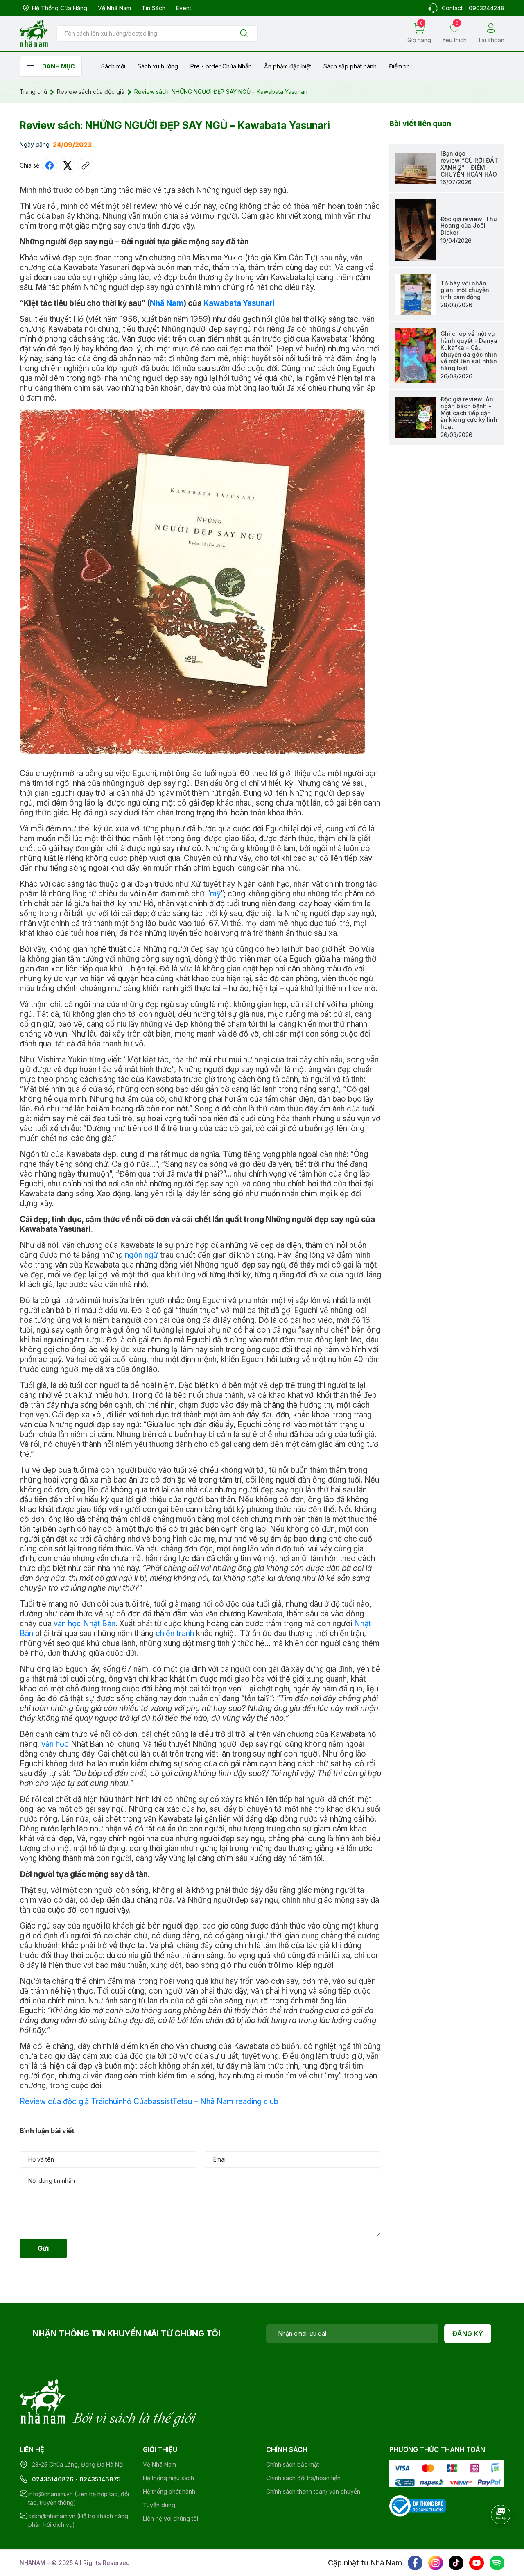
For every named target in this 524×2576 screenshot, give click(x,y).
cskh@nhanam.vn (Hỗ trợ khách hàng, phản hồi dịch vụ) (79, 2520)
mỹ (215, 894)
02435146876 (53, 2479)
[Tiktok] (456, 2563)
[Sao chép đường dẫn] (86, 165)
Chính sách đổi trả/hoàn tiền (303, 2478)
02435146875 (100, 2479)
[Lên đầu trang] (501, 2537)
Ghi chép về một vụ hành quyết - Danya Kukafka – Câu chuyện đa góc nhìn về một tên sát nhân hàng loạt (469, 351)
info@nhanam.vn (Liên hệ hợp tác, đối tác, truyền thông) (79, 2498)
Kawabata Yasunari (239, 303)
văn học (55, 1744)
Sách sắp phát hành (350, 66)
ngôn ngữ (141, 1255)
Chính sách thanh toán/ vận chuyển (313, 2491)
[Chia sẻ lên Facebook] (50, 165)
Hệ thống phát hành (169, 2491)
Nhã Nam (167, 303)
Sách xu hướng (158, 66)
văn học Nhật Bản (85, 1624)
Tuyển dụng (159, 2505)
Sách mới (113, 66)
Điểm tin (399, 66)
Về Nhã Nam (114, 8)
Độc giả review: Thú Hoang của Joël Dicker (469, 226)
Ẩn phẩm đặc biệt (288, 66)
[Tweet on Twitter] (68, 165)
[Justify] (244, 34)
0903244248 (487, 8)
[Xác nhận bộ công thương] (418, 2505)
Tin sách (154, 8)
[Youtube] (477, 2563)
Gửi (43, 2248)
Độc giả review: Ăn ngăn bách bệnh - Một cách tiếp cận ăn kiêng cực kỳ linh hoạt (469, 413)
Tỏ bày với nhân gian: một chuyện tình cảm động (465, 290)
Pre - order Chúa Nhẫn (221, 66)
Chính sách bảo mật (292, 2464)
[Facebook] (415, 2563)
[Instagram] (436, 2563)
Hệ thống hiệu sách (168, 2478)
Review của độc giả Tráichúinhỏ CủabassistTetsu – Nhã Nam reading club (149, 2102)
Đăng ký (468, 2334)
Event (184, 8)
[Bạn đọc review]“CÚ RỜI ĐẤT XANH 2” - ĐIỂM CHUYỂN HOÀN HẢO (469, 164)
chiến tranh (175, 1633)
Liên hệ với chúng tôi (171, 2518)
